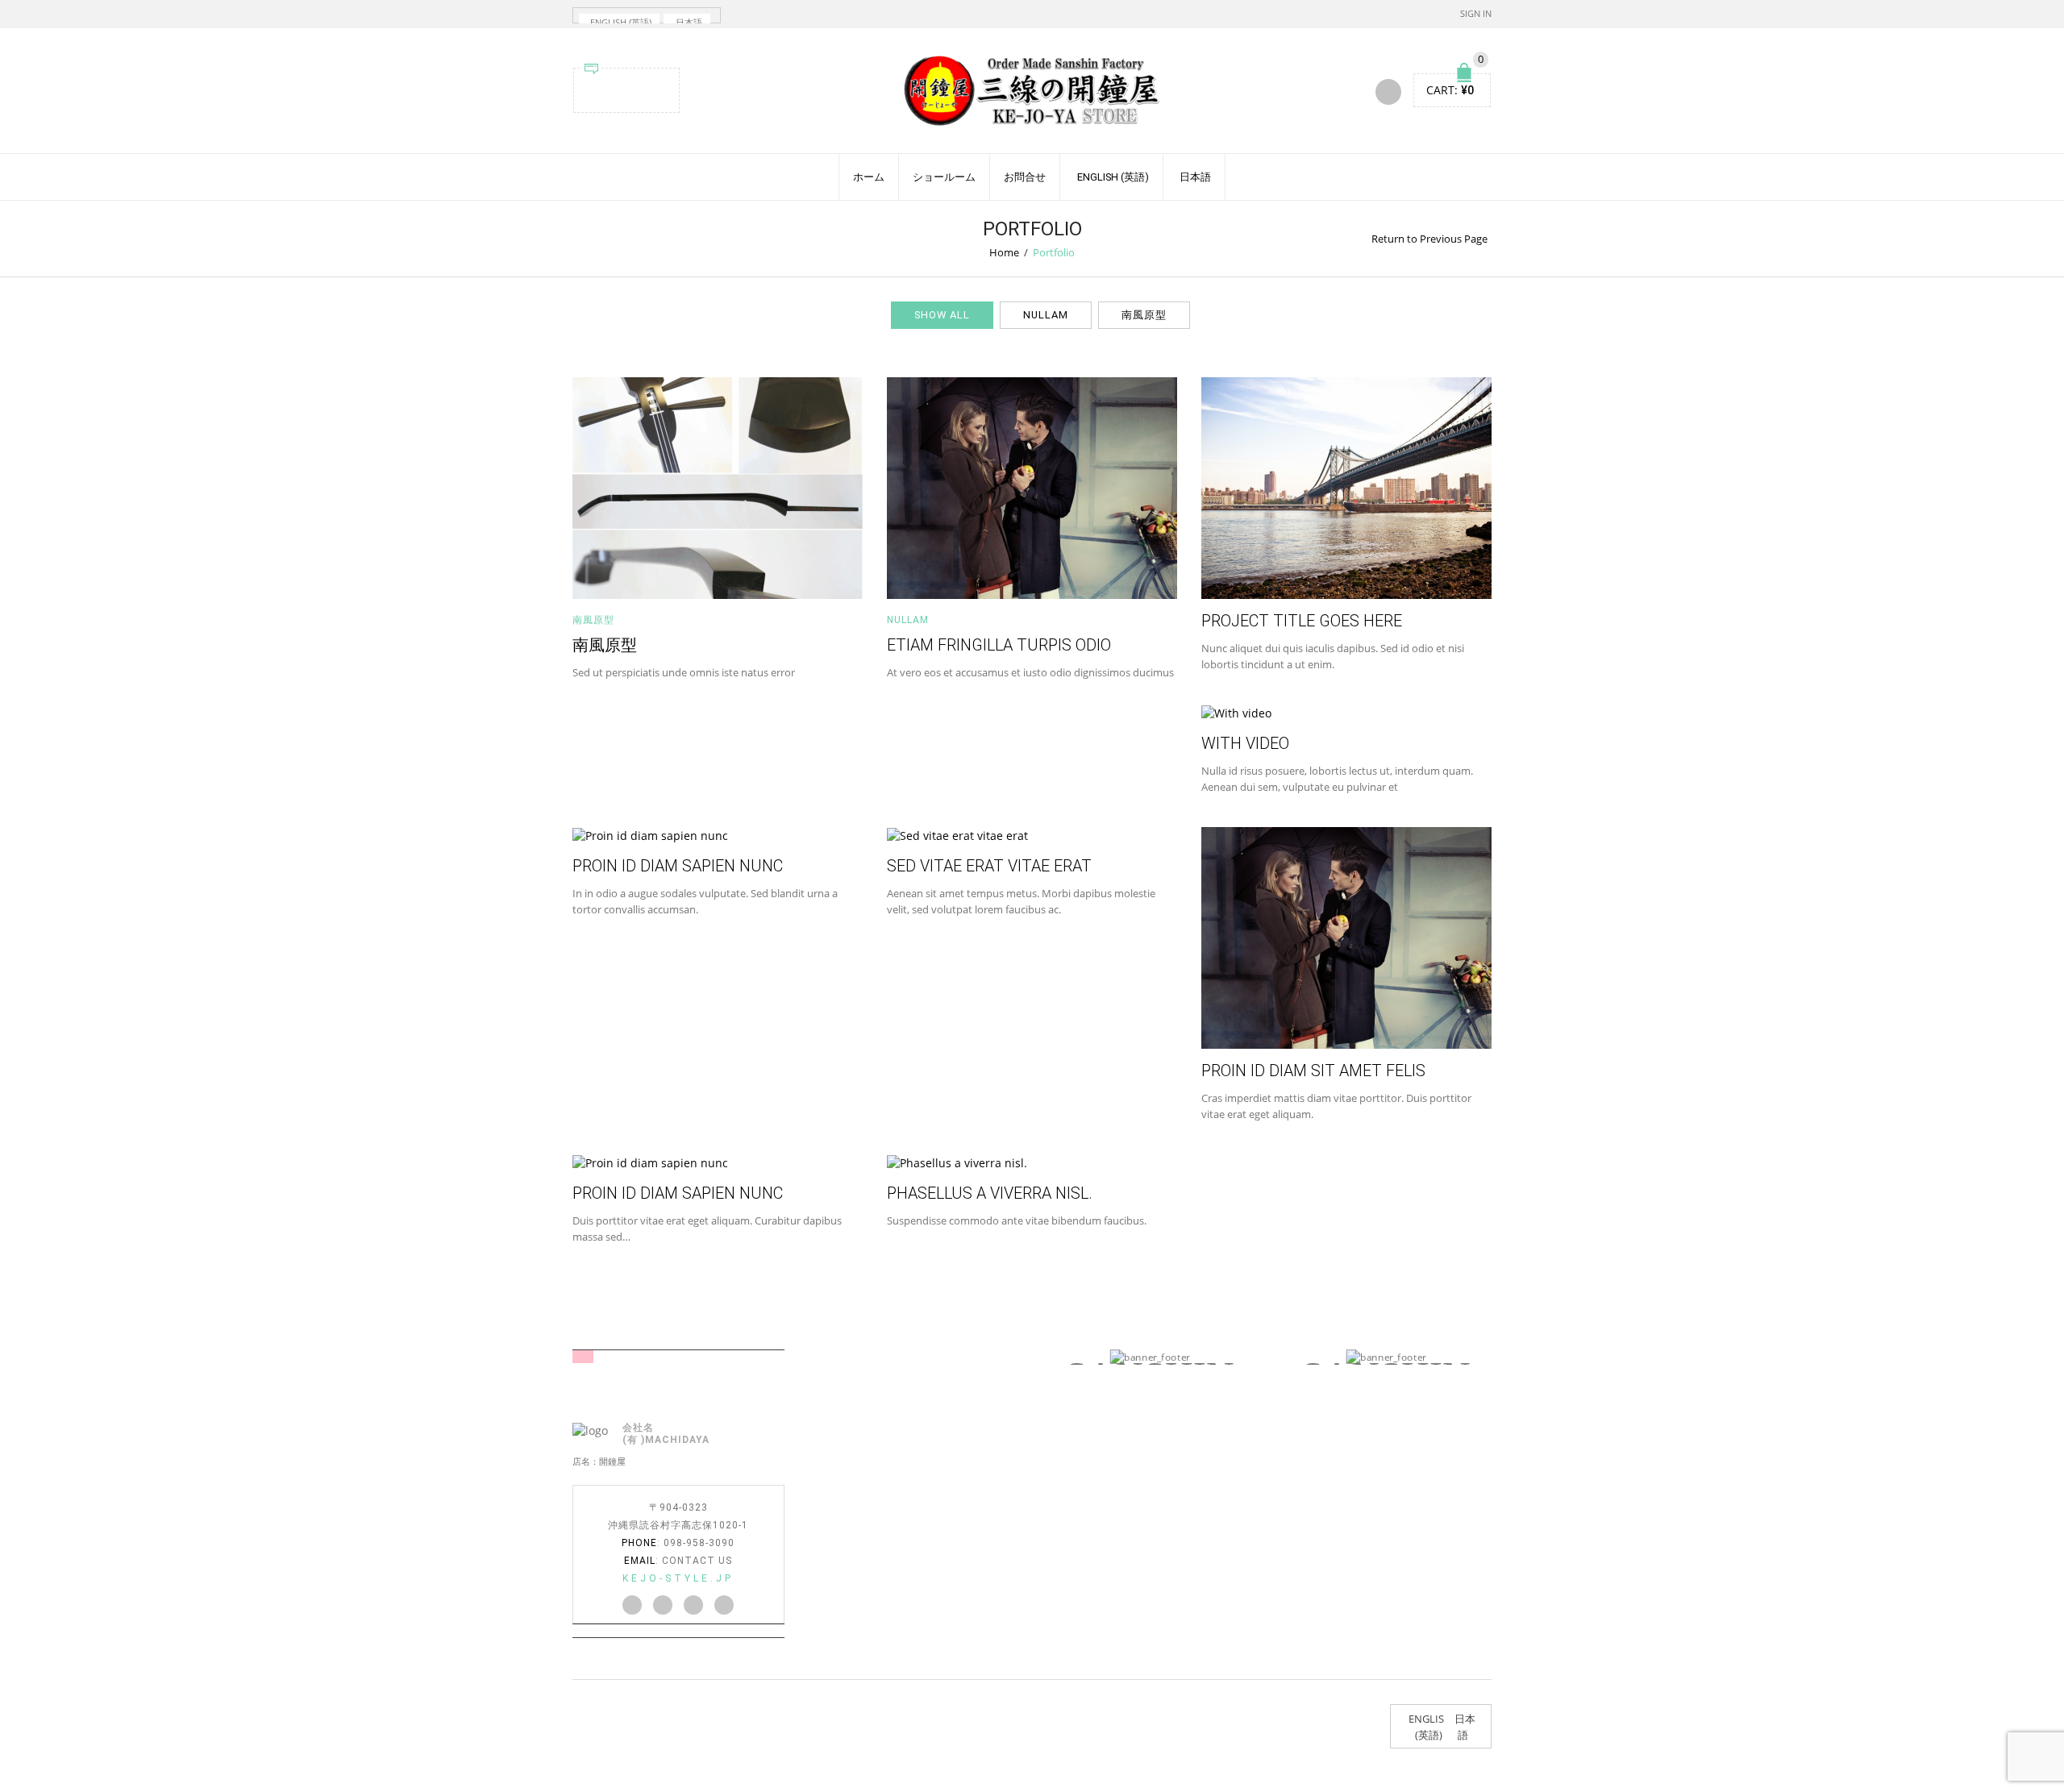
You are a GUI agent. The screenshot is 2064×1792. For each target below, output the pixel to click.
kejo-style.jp (678, 1578)
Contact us (697, 1561)
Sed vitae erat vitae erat (989, 866)
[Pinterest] (635, 88)
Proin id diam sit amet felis (1313, 1071)
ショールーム (944, 177)
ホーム (869, 177)
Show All (942, 315)
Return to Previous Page (1429, 239)
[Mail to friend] (655, 88)
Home (1004, 252)
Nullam (1046, 315)
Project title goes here (1302, 621)
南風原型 (1144, 315)
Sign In (1476, 13)
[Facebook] (614, 88)
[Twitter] (594, 88)
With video (1245, 744)
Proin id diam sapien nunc (678, 866)
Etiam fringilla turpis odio (999, 645)
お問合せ (1025, 177)
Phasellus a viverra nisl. (990, 1193)
